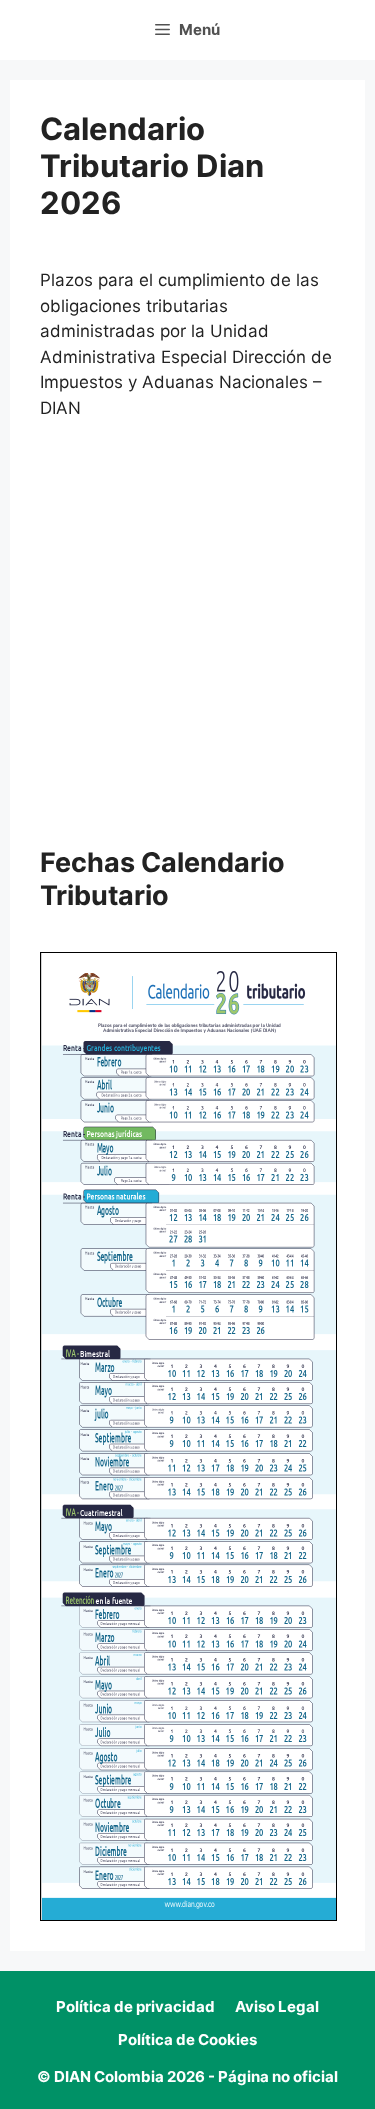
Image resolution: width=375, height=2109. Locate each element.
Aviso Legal (277, 2006)
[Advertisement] (187, 634)
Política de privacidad (135, 2006)
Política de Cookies (187, 2039)
